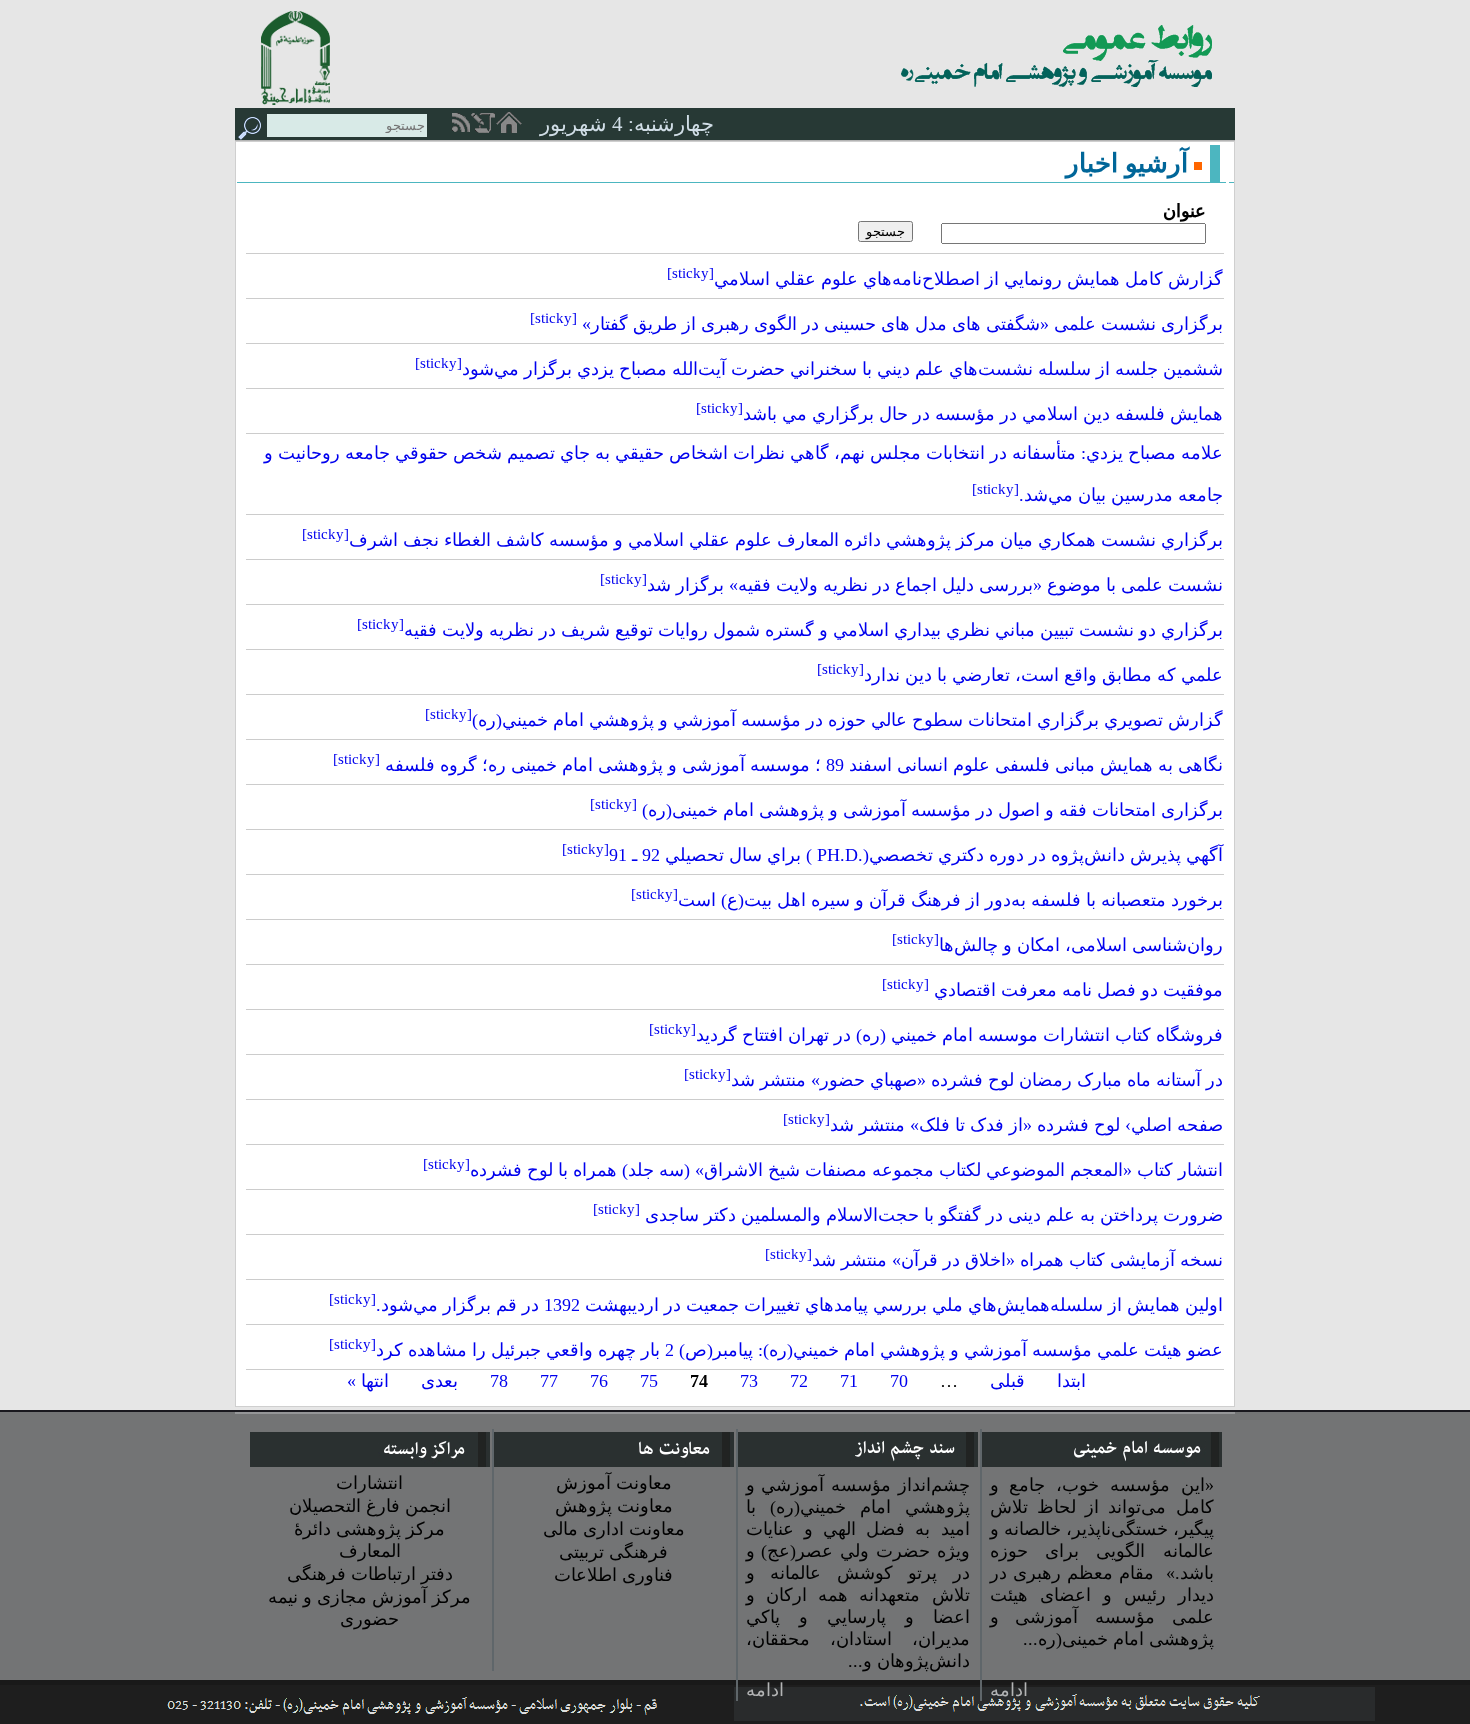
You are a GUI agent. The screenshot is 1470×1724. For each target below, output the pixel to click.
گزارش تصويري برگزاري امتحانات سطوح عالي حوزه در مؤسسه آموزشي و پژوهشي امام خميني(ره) (824, 720)
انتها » (368, 1381)
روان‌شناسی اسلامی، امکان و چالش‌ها (1057, 945)
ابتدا (1071, 1381)
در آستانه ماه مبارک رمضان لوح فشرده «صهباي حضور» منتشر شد (953, 1080)
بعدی (439, 1381)
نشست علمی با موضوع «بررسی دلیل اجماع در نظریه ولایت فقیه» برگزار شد (911, 585)
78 (499, 1381)
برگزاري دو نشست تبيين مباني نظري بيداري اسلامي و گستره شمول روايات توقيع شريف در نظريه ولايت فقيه (790, 630)
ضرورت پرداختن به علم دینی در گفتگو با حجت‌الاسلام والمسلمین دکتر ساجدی (908, 1215)
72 (799, 1381)
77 (549, 1381)
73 (749, 1381)
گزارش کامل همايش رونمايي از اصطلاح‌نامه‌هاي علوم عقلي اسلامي (945, 279)
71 (849, 1381)
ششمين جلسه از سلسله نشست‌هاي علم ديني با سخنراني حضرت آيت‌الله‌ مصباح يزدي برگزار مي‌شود (819, 369)
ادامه (1009, 1690)
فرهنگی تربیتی (613, 1552)
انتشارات (369, 1483)
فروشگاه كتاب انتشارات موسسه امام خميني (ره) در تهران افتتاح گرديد (936, 1035)
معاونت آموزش (614, 1483)
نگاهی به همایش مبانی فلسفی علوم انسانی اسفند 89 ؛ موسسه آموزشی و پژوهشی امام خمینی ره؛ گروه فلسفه (778, 765)
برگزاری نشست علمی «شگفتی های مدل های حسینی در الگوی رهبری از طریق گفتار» (876, 324)
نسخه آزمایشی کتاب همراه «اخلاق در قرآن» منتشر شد (994, 1260)
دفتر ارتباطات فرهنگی (370, 1574)
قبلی (1007, 1381)
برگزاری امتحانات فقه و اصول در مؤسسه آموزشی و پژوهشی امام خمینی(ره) (906, 810)
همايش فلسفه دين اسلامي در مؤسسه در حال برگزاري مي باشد (959, 414)
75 (649, 1381)
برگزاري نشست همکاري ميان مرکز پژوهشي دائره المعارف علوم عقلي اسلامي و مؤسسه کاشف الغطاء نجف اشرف (762, 540)
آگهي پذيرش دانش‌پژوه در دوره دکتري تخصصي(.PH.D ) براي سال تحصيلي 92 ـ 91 (892, 855)
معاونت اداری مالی (614, 1529)
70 (899, 1381)
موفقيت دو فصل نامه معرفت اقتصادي (1052, 990)
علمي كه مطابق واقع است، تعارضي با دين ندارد (1020, 675)
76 (599, 1381)
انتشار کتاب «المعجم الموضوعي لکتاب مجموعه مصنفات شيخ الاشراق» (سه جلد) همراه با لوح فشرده (823, 1170)
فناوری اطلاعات (613, 1575)
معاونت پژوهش (614, 1506)
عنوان (1184, 211)
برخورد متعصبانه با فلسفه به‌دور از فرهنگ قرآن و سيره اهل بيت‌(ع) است (927, 900)
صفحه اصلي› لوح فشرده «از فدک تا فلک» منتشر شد (1003, 1125)
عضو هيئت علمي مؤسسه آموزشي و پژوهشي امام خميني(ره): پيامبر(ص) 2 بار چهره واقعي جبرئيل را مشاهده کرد (776, 1350)
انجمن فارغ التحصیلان (370, 1506)
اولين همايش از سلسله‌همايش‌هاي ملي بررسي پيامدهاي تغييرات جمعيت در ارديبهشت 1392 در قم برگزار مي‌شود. (776, 1305)
